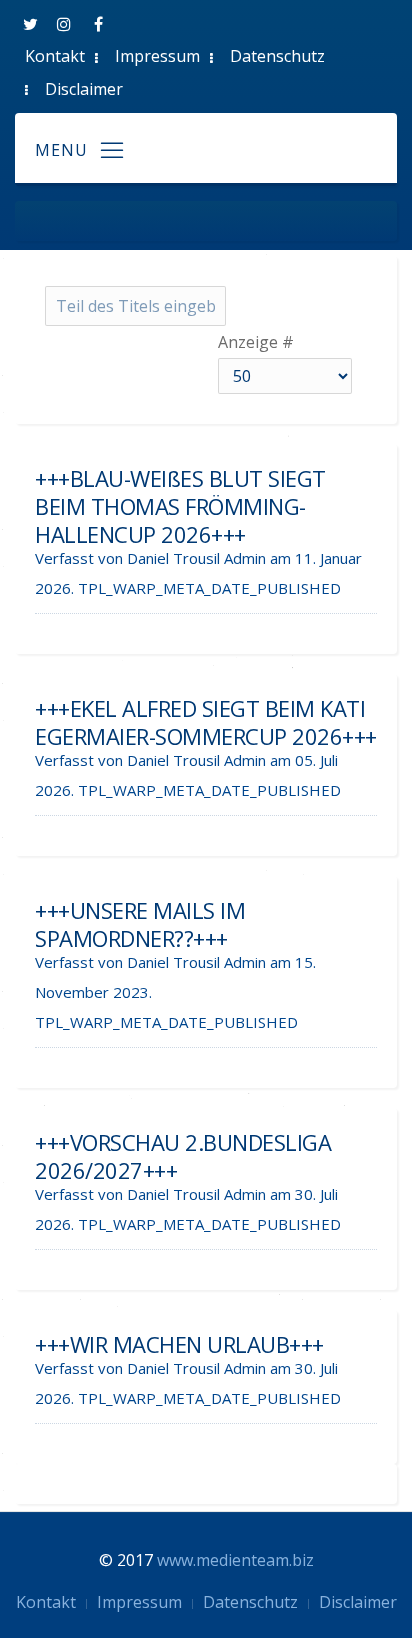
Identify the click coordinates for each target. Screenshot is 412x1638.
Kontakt (55, 56)
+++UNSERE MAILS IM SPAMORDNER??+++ (140, 924)
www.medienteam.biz (235, 1560)
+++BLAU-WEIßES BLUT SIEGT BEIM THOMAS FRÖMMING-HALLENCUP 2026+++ (180, 506)
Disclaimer (84, 89)
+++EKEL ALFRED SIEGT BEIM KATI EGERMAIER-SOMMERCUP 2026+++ (206, 722)
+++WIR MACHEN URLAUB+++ (179, 1344)
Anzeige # (256, 342)
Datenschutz (277, 56)
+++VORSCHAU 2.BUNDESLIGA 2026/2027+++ (183, 1156)
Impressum (157, 56)
